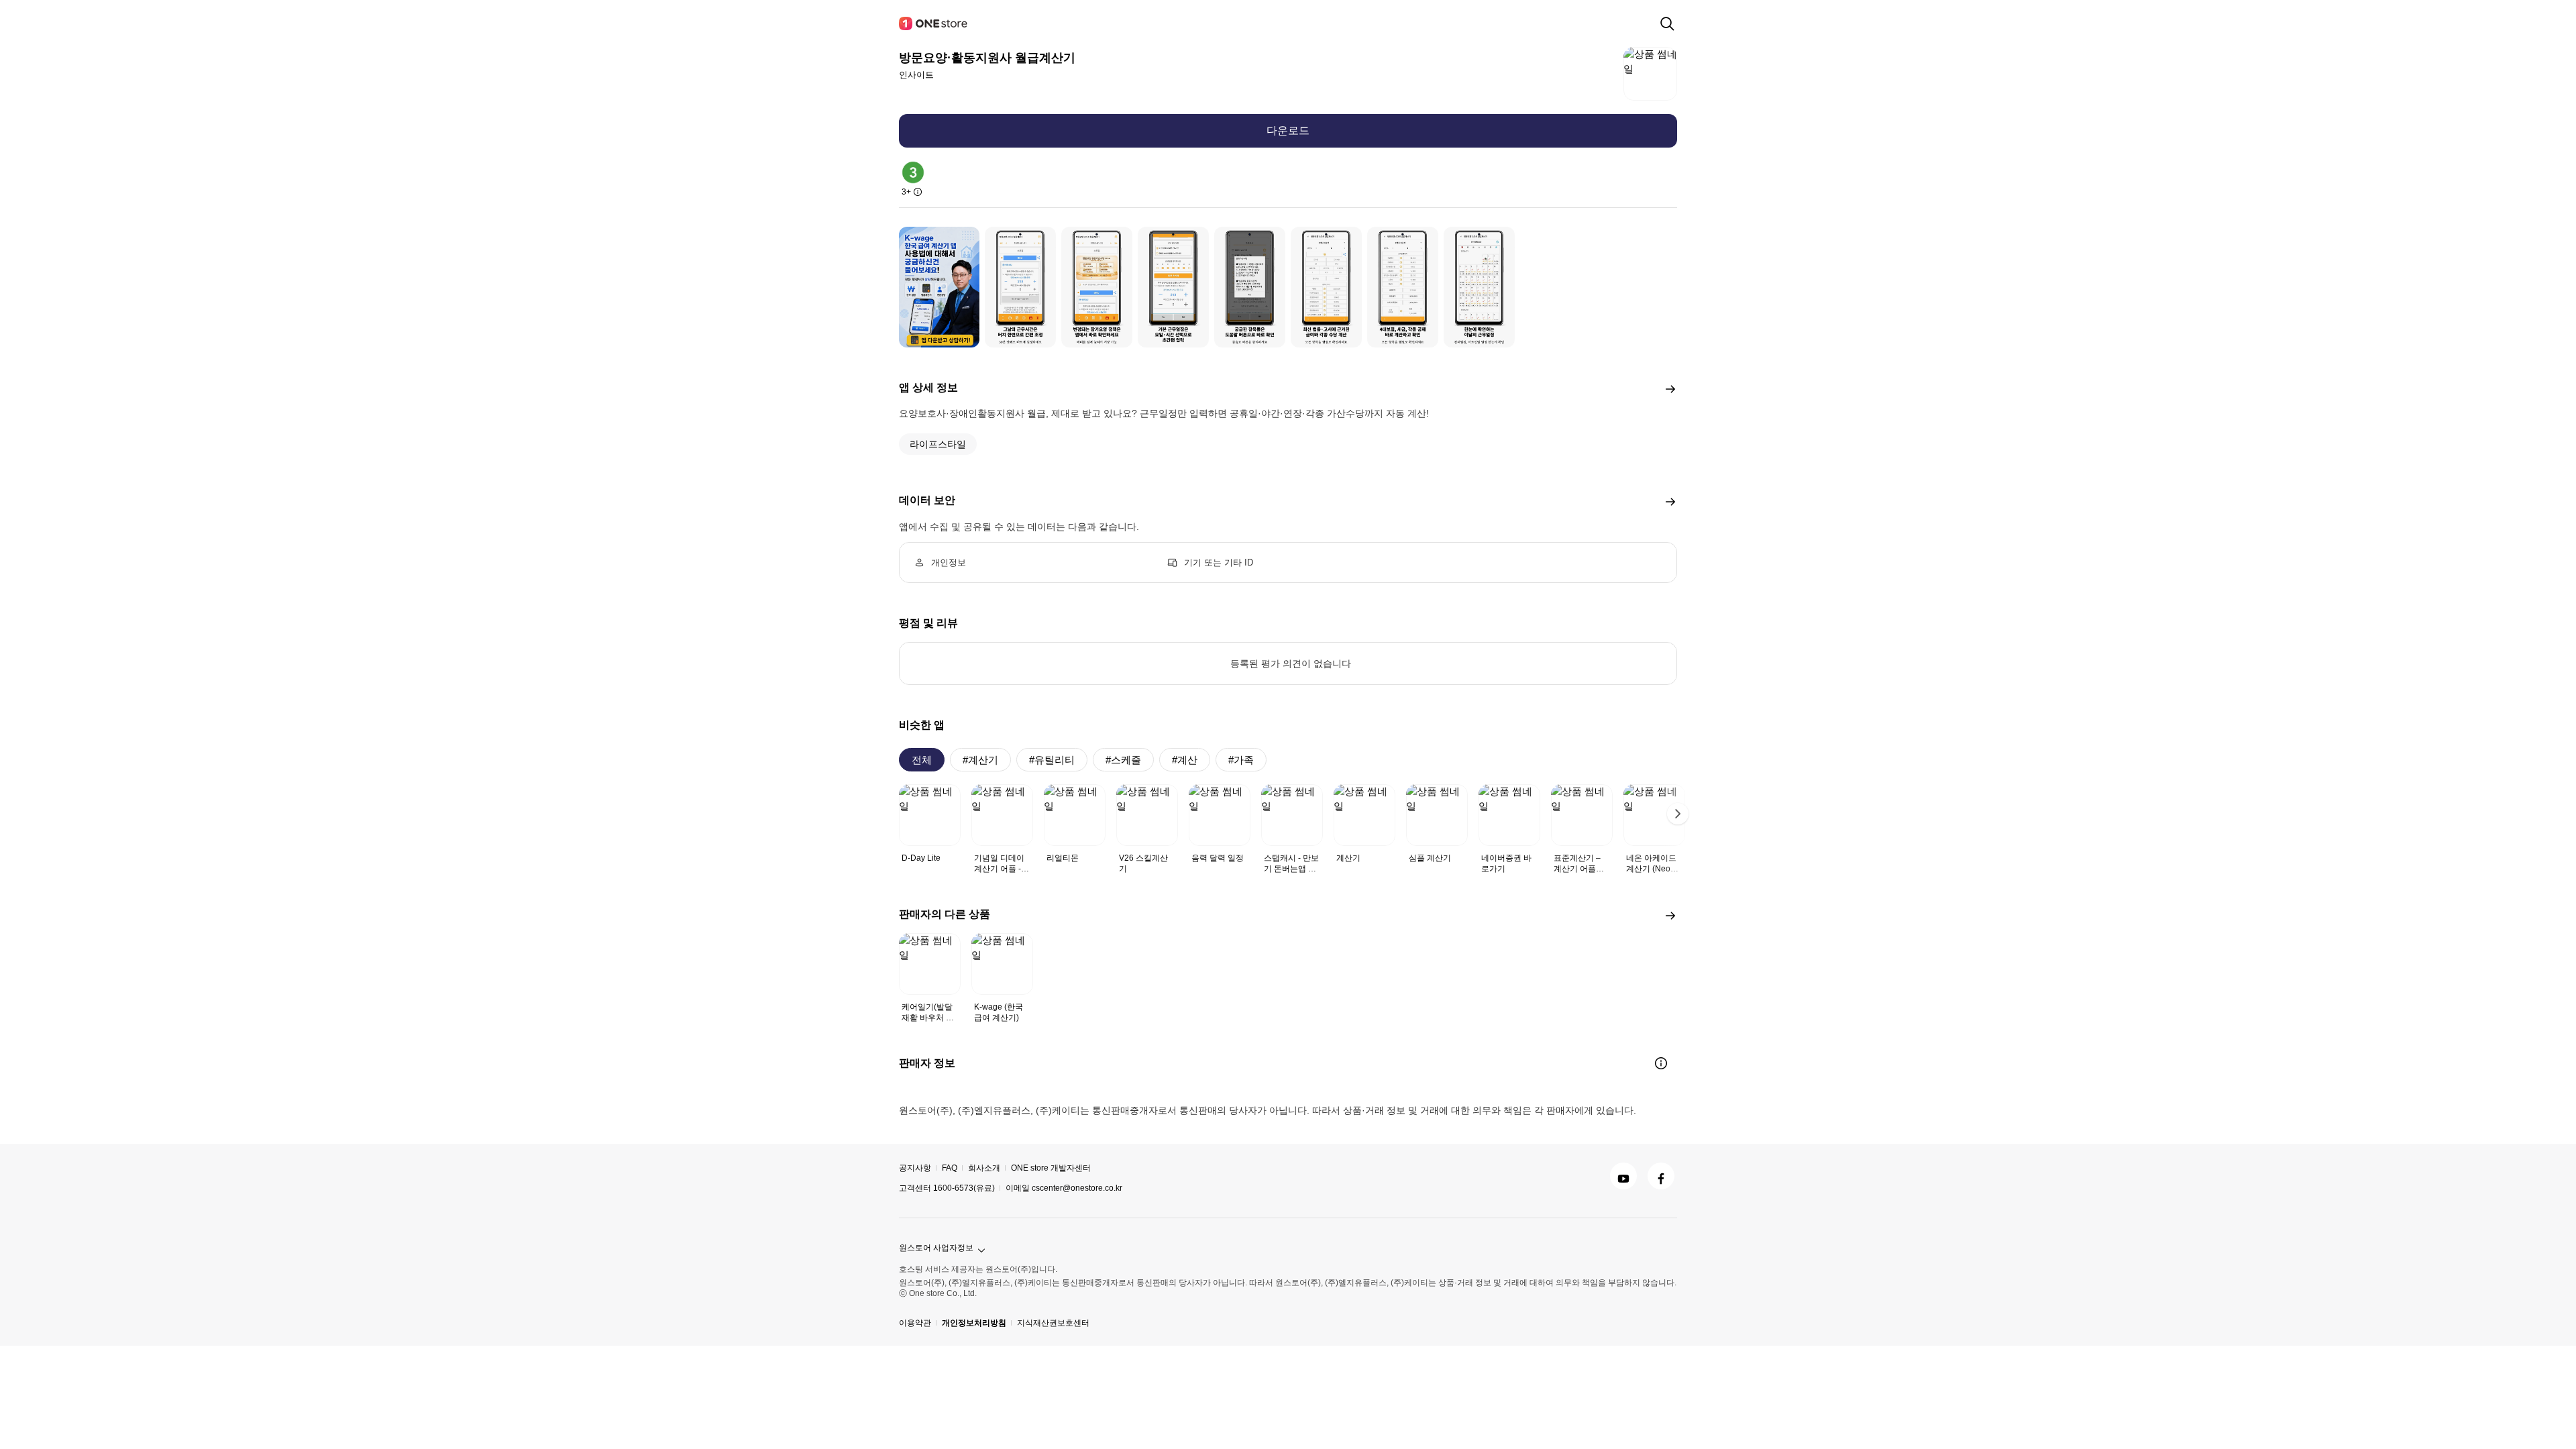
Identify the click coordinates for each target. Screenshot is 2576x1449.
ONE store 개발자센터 (1051, 1168)
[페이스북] (1661, 1176)
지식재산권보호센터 (1053, 1323)
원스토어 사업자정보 (936, 1248)
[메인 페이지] (934, 23)
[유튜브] (1623, 1176)
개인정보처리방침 (974, 1323)
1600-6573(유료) (964, 1188)
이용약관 (915, 1323)
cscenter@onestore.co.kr (1077, 1188)
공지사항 (915, 1168)
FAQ (950, 1168)
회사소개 (984, 1168)
